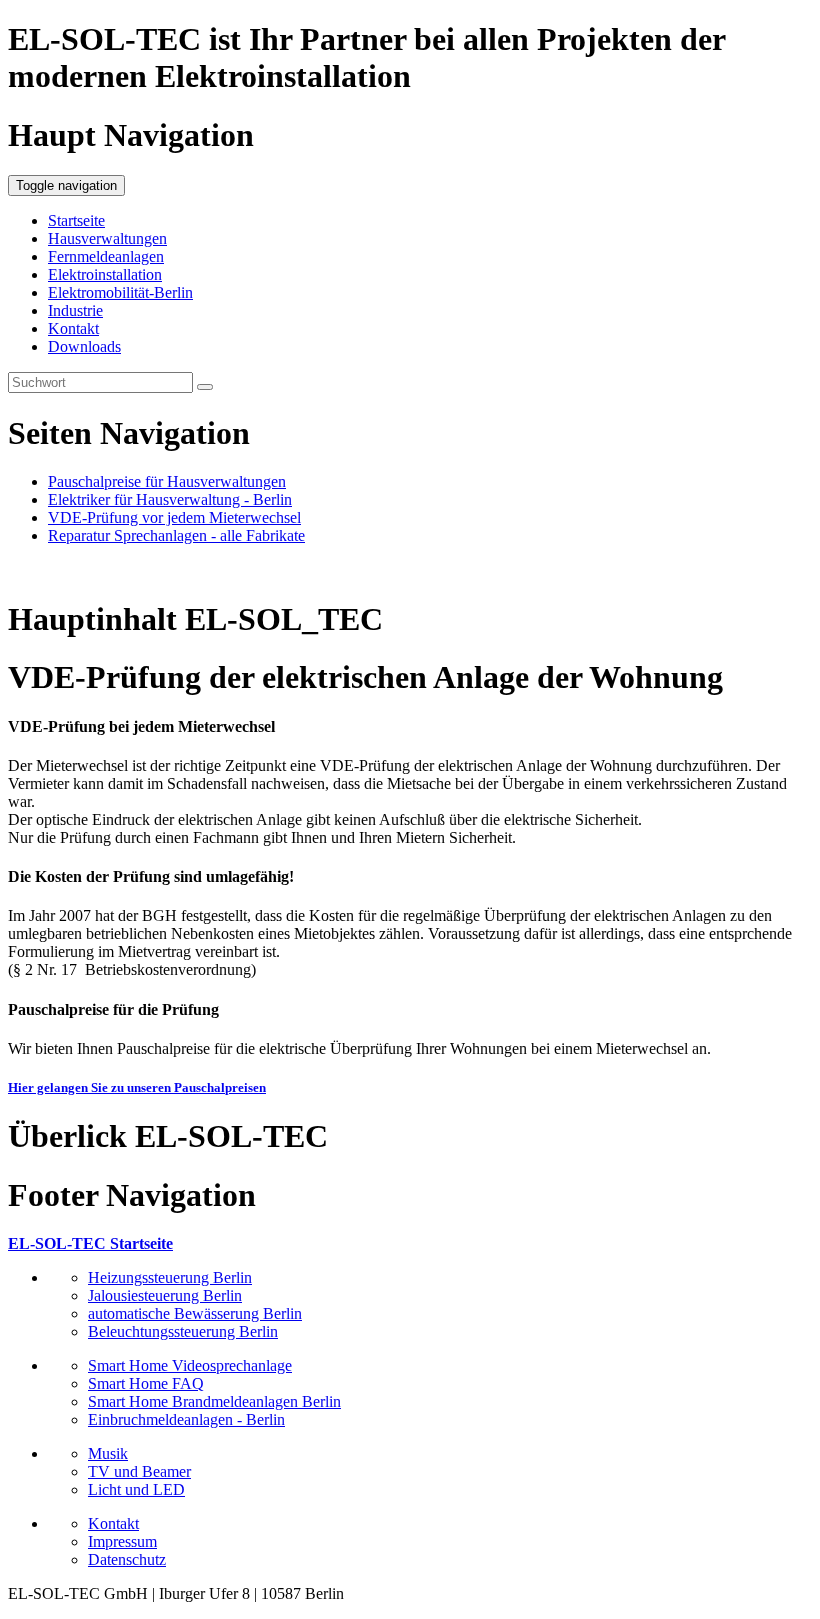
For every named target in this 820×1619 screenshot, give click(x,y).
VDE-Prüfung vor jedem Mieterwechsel (174, 517)
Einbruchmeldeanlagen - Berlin (186, 1419)
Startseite (76, 220)
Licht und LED (136, 1489)
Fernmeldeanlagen (106, 256)
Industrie (75, 310)
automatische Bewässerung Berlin (195, 1313)
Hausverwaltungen (107, 238)
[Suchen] (205, 387)
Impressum (122, 1541)
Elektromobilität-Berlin (120, 292)
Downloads (84, 346)
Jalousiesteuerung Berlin (165, 1295)
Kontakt (73, 328)
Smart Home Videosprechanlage (190, 1365)
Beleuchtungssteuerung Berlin (183, 1331)
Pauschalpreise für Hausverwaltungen (167, 481)
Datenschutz (127, 1559)
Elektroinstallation (105, 274)
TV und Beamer (139, 1471)
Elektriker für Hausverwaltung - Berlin (170, 499)
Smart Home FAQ (146, 1383)
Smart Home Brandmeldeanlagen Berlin (214, 1401)
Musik (108, 1453)
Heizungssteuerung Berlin (170, 1277)
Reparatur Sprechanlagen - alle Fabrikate (176, 535)
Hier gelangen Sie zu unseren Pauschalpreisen (137, 1087)
